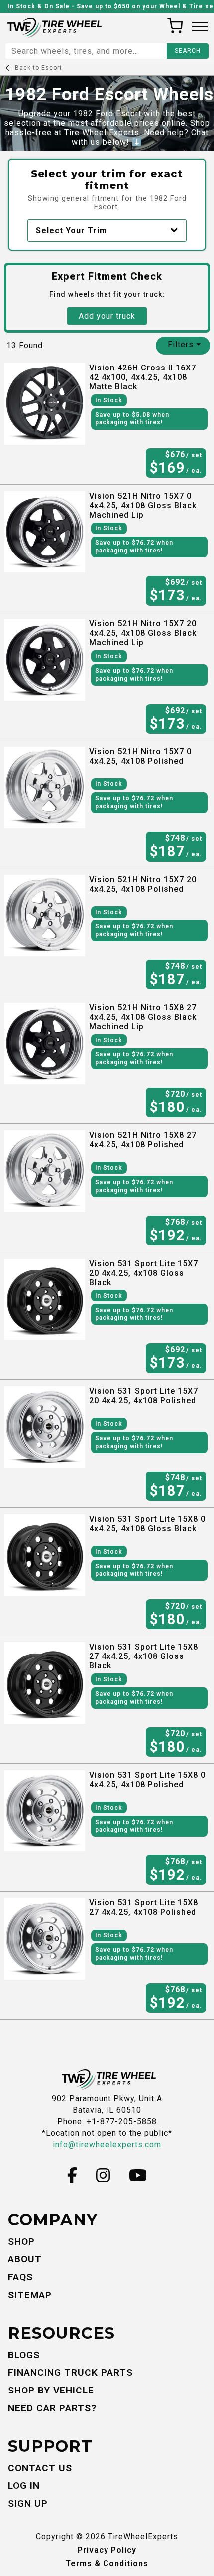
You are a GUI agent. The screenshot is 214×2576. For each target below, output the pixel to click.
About (25, 2259)
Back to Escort (39, 68)
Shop (21, 2242)
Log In (24, 2485)
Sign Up (28, 2503)
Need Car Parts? (52, 2408)
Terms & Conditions (107, 2563)
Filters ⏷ (184, 344)
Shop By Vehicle (51, 2390)
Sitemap (30, 2295)
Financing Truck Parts (70, 2372)
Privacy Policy (107, 2550)
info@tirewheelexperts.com (107, 2144)
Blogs (24, 2355)
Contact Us (40, 2468)
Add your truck (107, 316)
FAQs (20, 2277)
